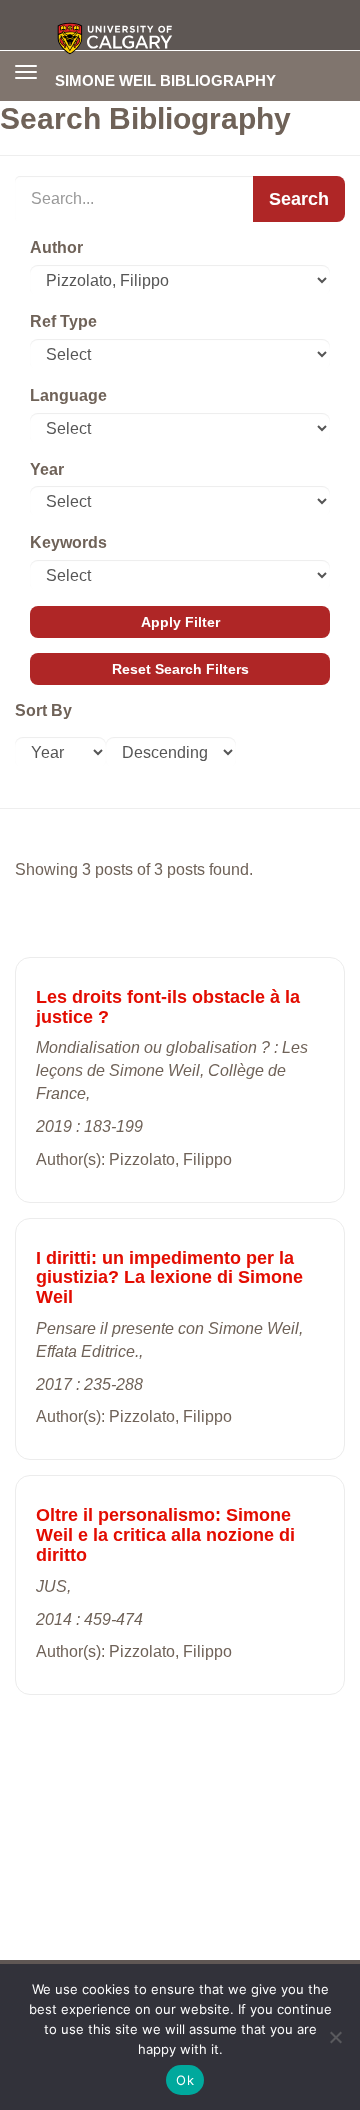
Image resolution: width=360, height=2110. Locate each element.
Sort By (43, 710)
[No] (335, 2037)
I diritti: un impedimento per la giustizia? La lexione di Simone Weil (169, 1278)
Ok (185, 2080)
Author (56, 247)
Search (299, 199)
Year (47, 469)
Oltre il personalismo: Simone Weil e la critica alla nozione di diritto (165, 1535)
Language (68, 395)
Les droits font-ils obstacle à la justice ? (168, 1007)
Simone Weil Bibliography (165, 80)
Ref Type (63, 321)
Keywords (68, 542)
